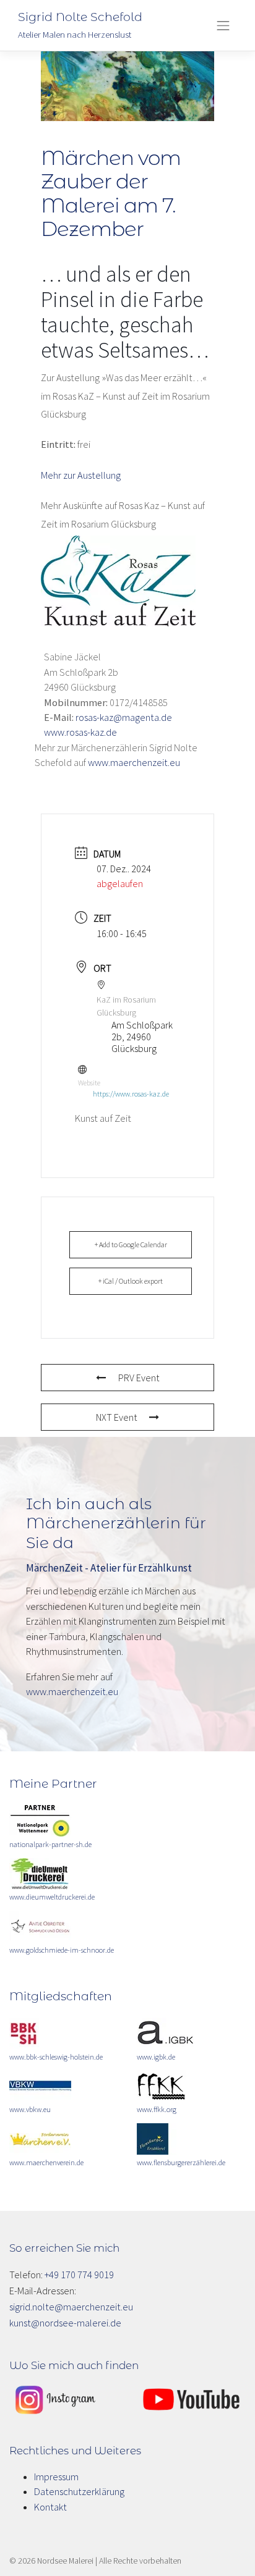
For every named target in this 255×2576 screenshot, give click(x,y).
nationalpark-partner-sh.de (50, 1844)
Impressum (56, 2477)
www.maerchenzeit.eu (134, 762)
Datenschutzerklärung (79, 2491)
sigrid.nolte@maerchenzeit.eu (71, 2307)
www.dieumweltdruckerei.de (52, 1897)
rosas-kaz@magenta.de (124, 717)
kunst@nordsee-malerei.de (65, 2323)
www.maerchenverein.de (46, 2162)
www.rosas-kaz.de (80, 732)
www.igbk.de (156, 2057)
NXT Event (116, 1417)
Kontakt (50, 2507)
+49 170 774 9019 (79, 2275)
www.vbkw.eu (30, 2109)
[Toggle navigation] (223, 25)
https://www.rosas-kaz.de (131, 1094)
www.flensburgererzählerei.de (181, 2162)
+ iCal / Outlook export (131, 1281)
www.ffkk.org (157, 2109)
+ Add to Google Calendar (131, 1244)
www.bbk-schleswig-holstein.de (56, 2057)
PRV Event (139, 1378)
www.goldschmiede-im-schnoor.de (62, 1950)
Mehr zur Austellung (81, 475)
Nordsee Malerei (65, 2561)
